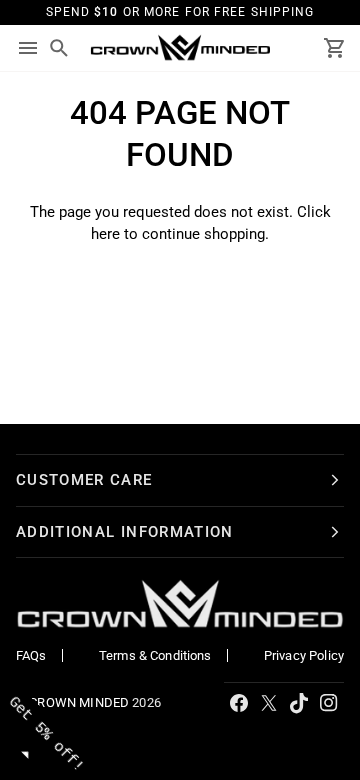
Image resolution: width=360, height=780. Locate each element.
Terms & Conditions (155, 655)
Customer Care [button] (84, 480)
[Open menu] (28, 48)
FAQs (31, 655)
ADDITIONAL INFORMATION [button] (125, 532)
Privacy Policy (304, 655)
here (105, 234)
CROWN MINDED (79, 702)
